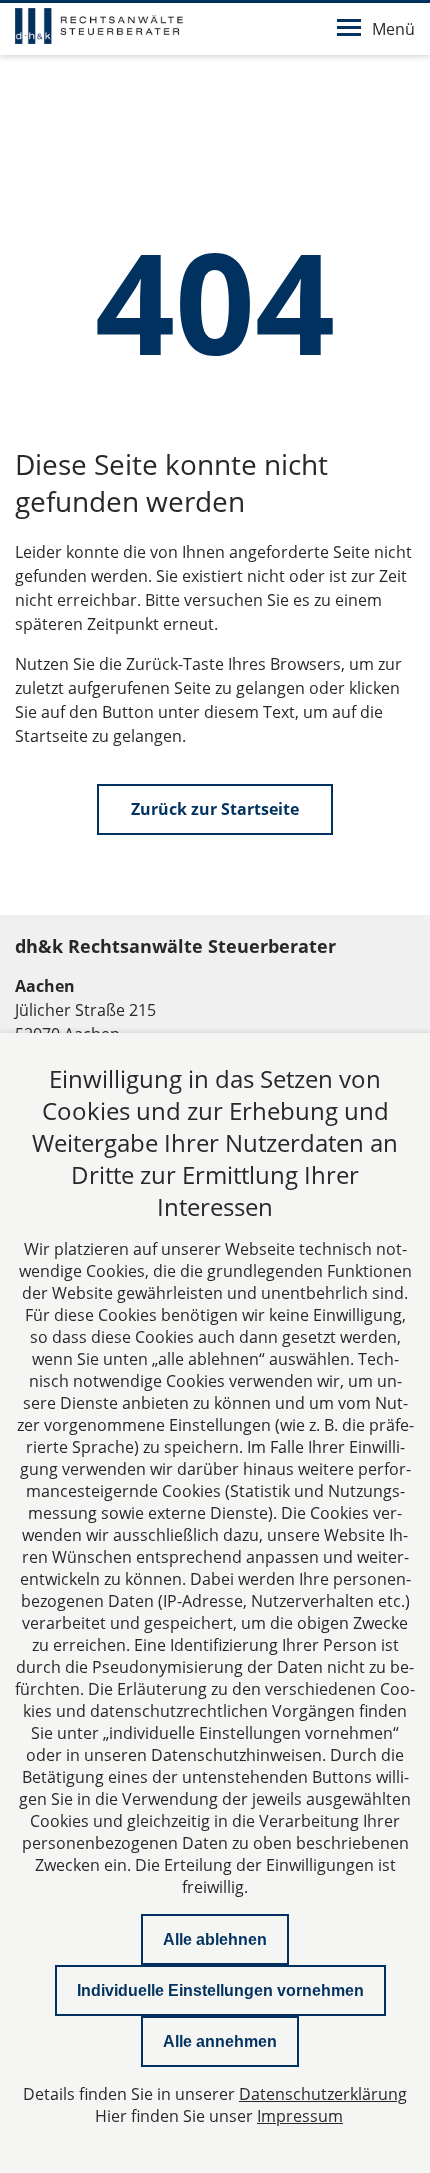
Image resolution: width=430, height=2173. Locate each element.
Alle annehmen (220, 2041)
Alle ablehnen (215, 1939)
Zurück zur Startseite (215, 809)
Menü (393, 29)
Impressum (300, 2116)
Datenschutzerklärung (323, 2094)
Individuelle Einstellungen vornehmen (220, 1990)
